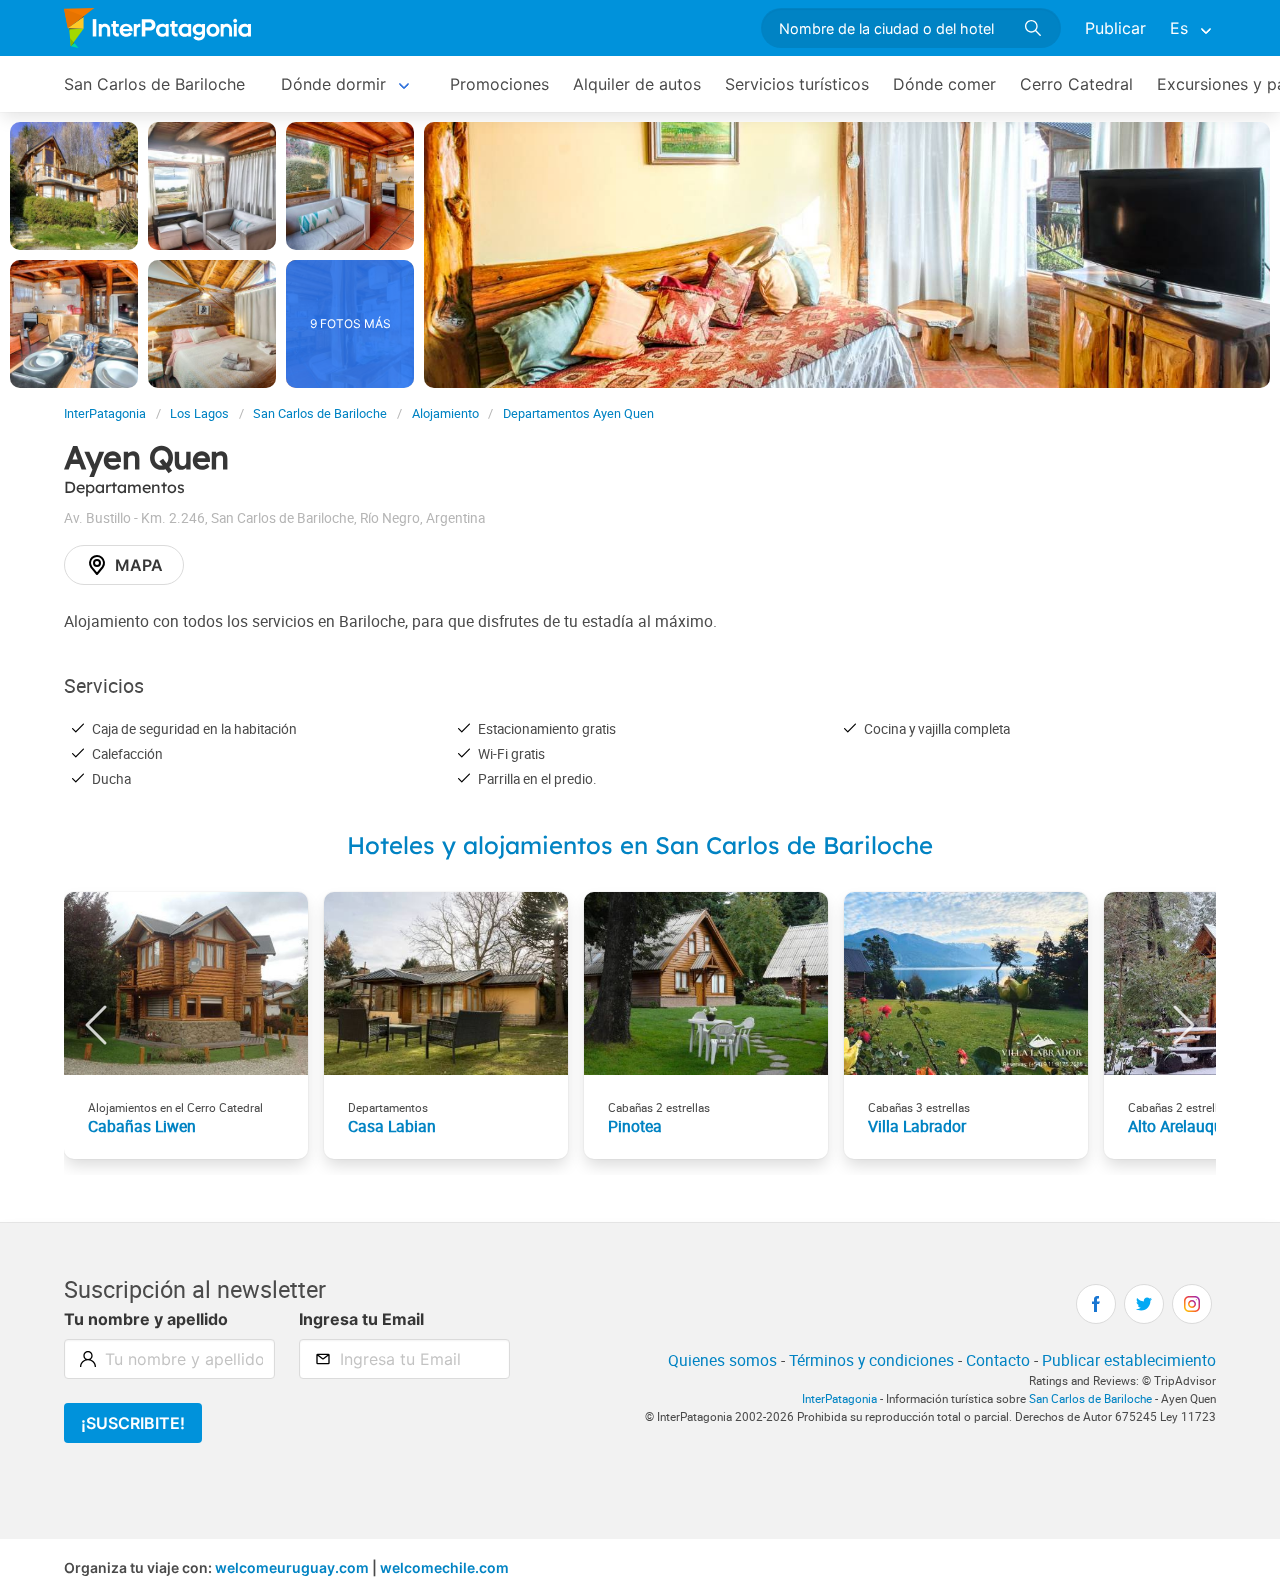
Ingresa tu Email (361, 1319)
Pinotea (635, 1126)
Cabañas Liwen (142, 1126)
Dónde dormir (333, 84)
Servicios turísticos (797, 84)
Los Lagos (199, 413)
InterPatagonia (105, 413)
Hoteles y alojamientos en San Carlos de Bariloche (640, 845)
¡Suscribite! (133, 1423)
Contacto (998, 1360)
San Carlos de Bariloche (154, 84)
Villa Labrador (917, 1126)
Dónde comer (944, 84)
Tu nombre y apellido (146, 1319)
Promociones (499, 84)
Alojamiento (445, 413)
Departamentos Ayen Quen (578, 413)
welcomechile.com (444, 1567)
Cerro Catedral (1076, 84)
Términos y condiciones (871, 1360)
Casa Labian (392, 1126)
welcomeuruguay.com (292, 1567)
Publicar (1115, 28)
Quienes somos (722, 1360)
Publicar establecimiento (1129, 1360)
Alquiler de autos (637, 84)
